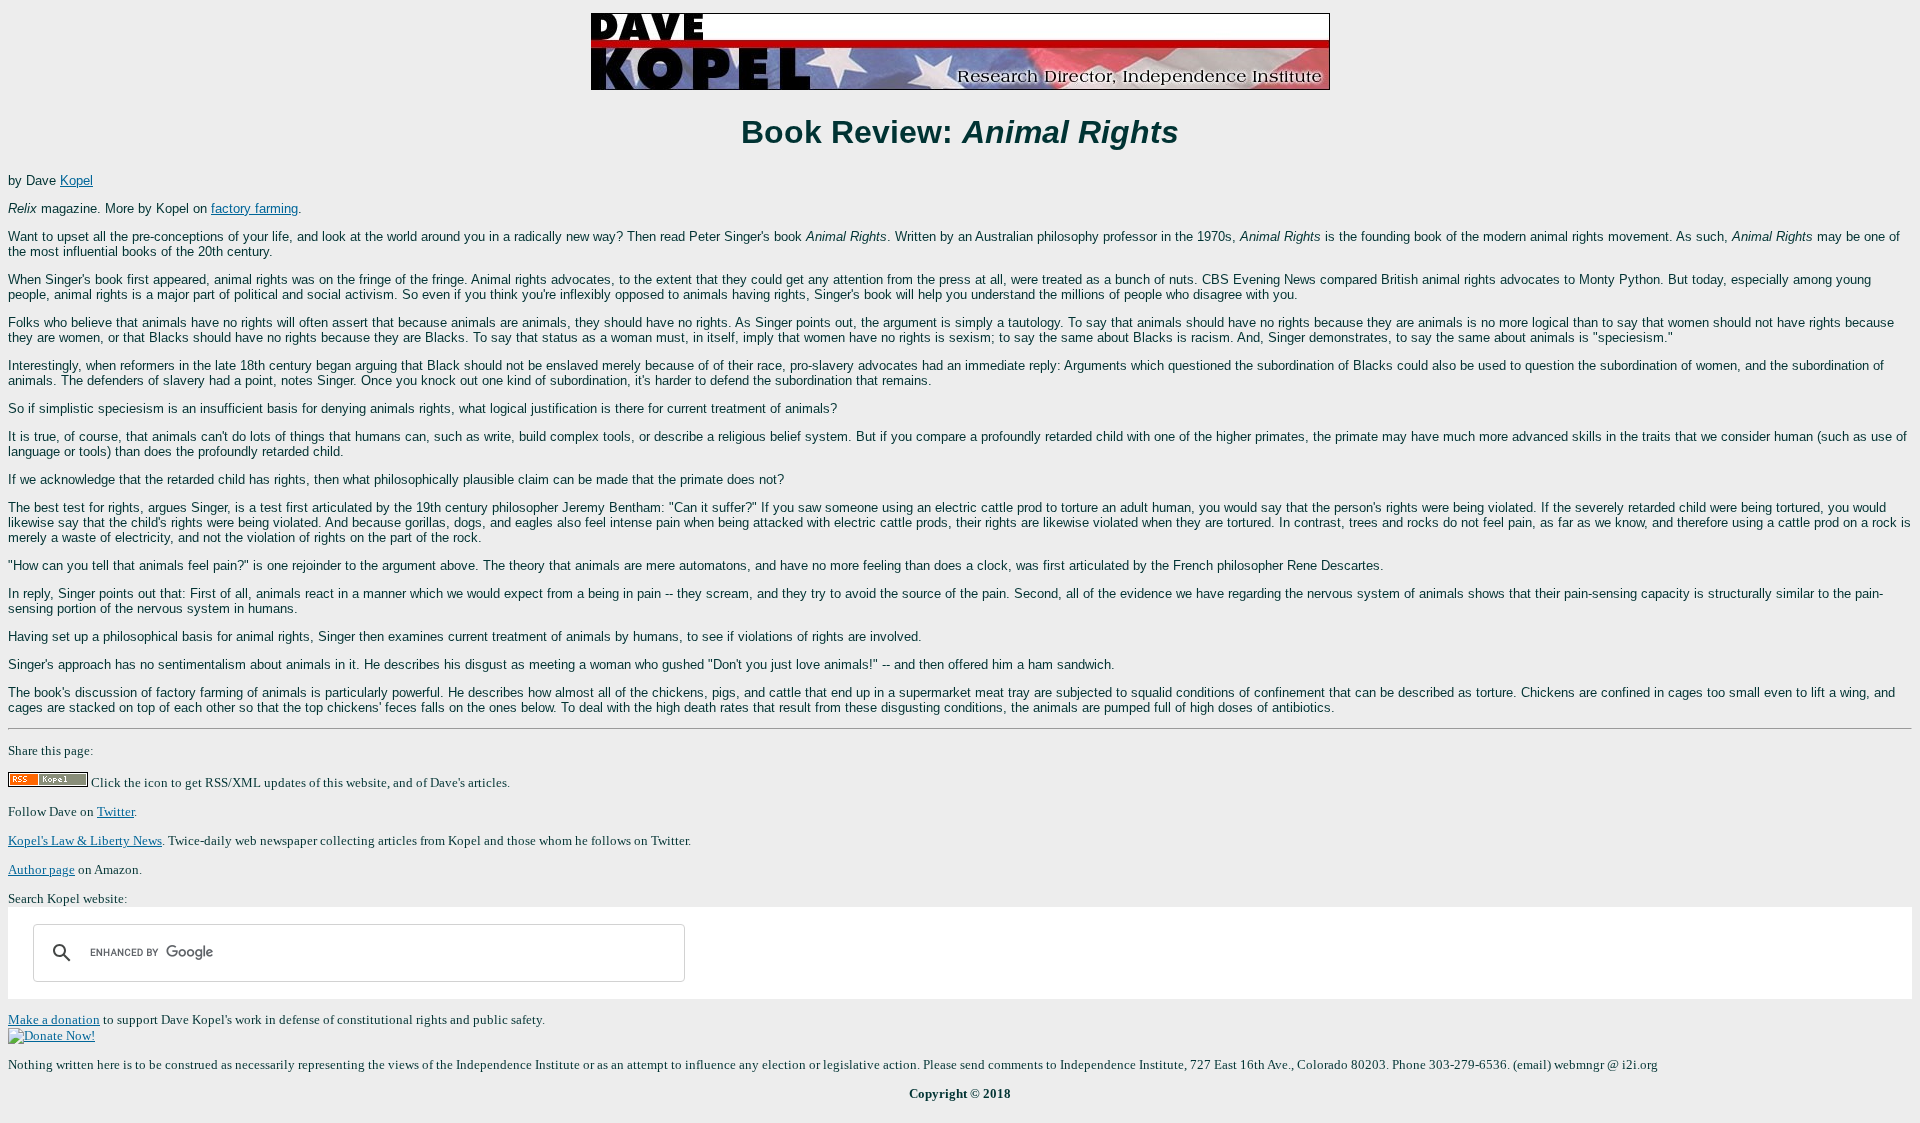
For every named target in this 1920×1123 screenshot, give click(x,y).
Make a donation (54, 1019)
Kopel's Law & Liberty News (85, 840)
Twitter (115, 811)
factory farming (254, 208)
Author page (41, 869)
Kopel (76, 180)
